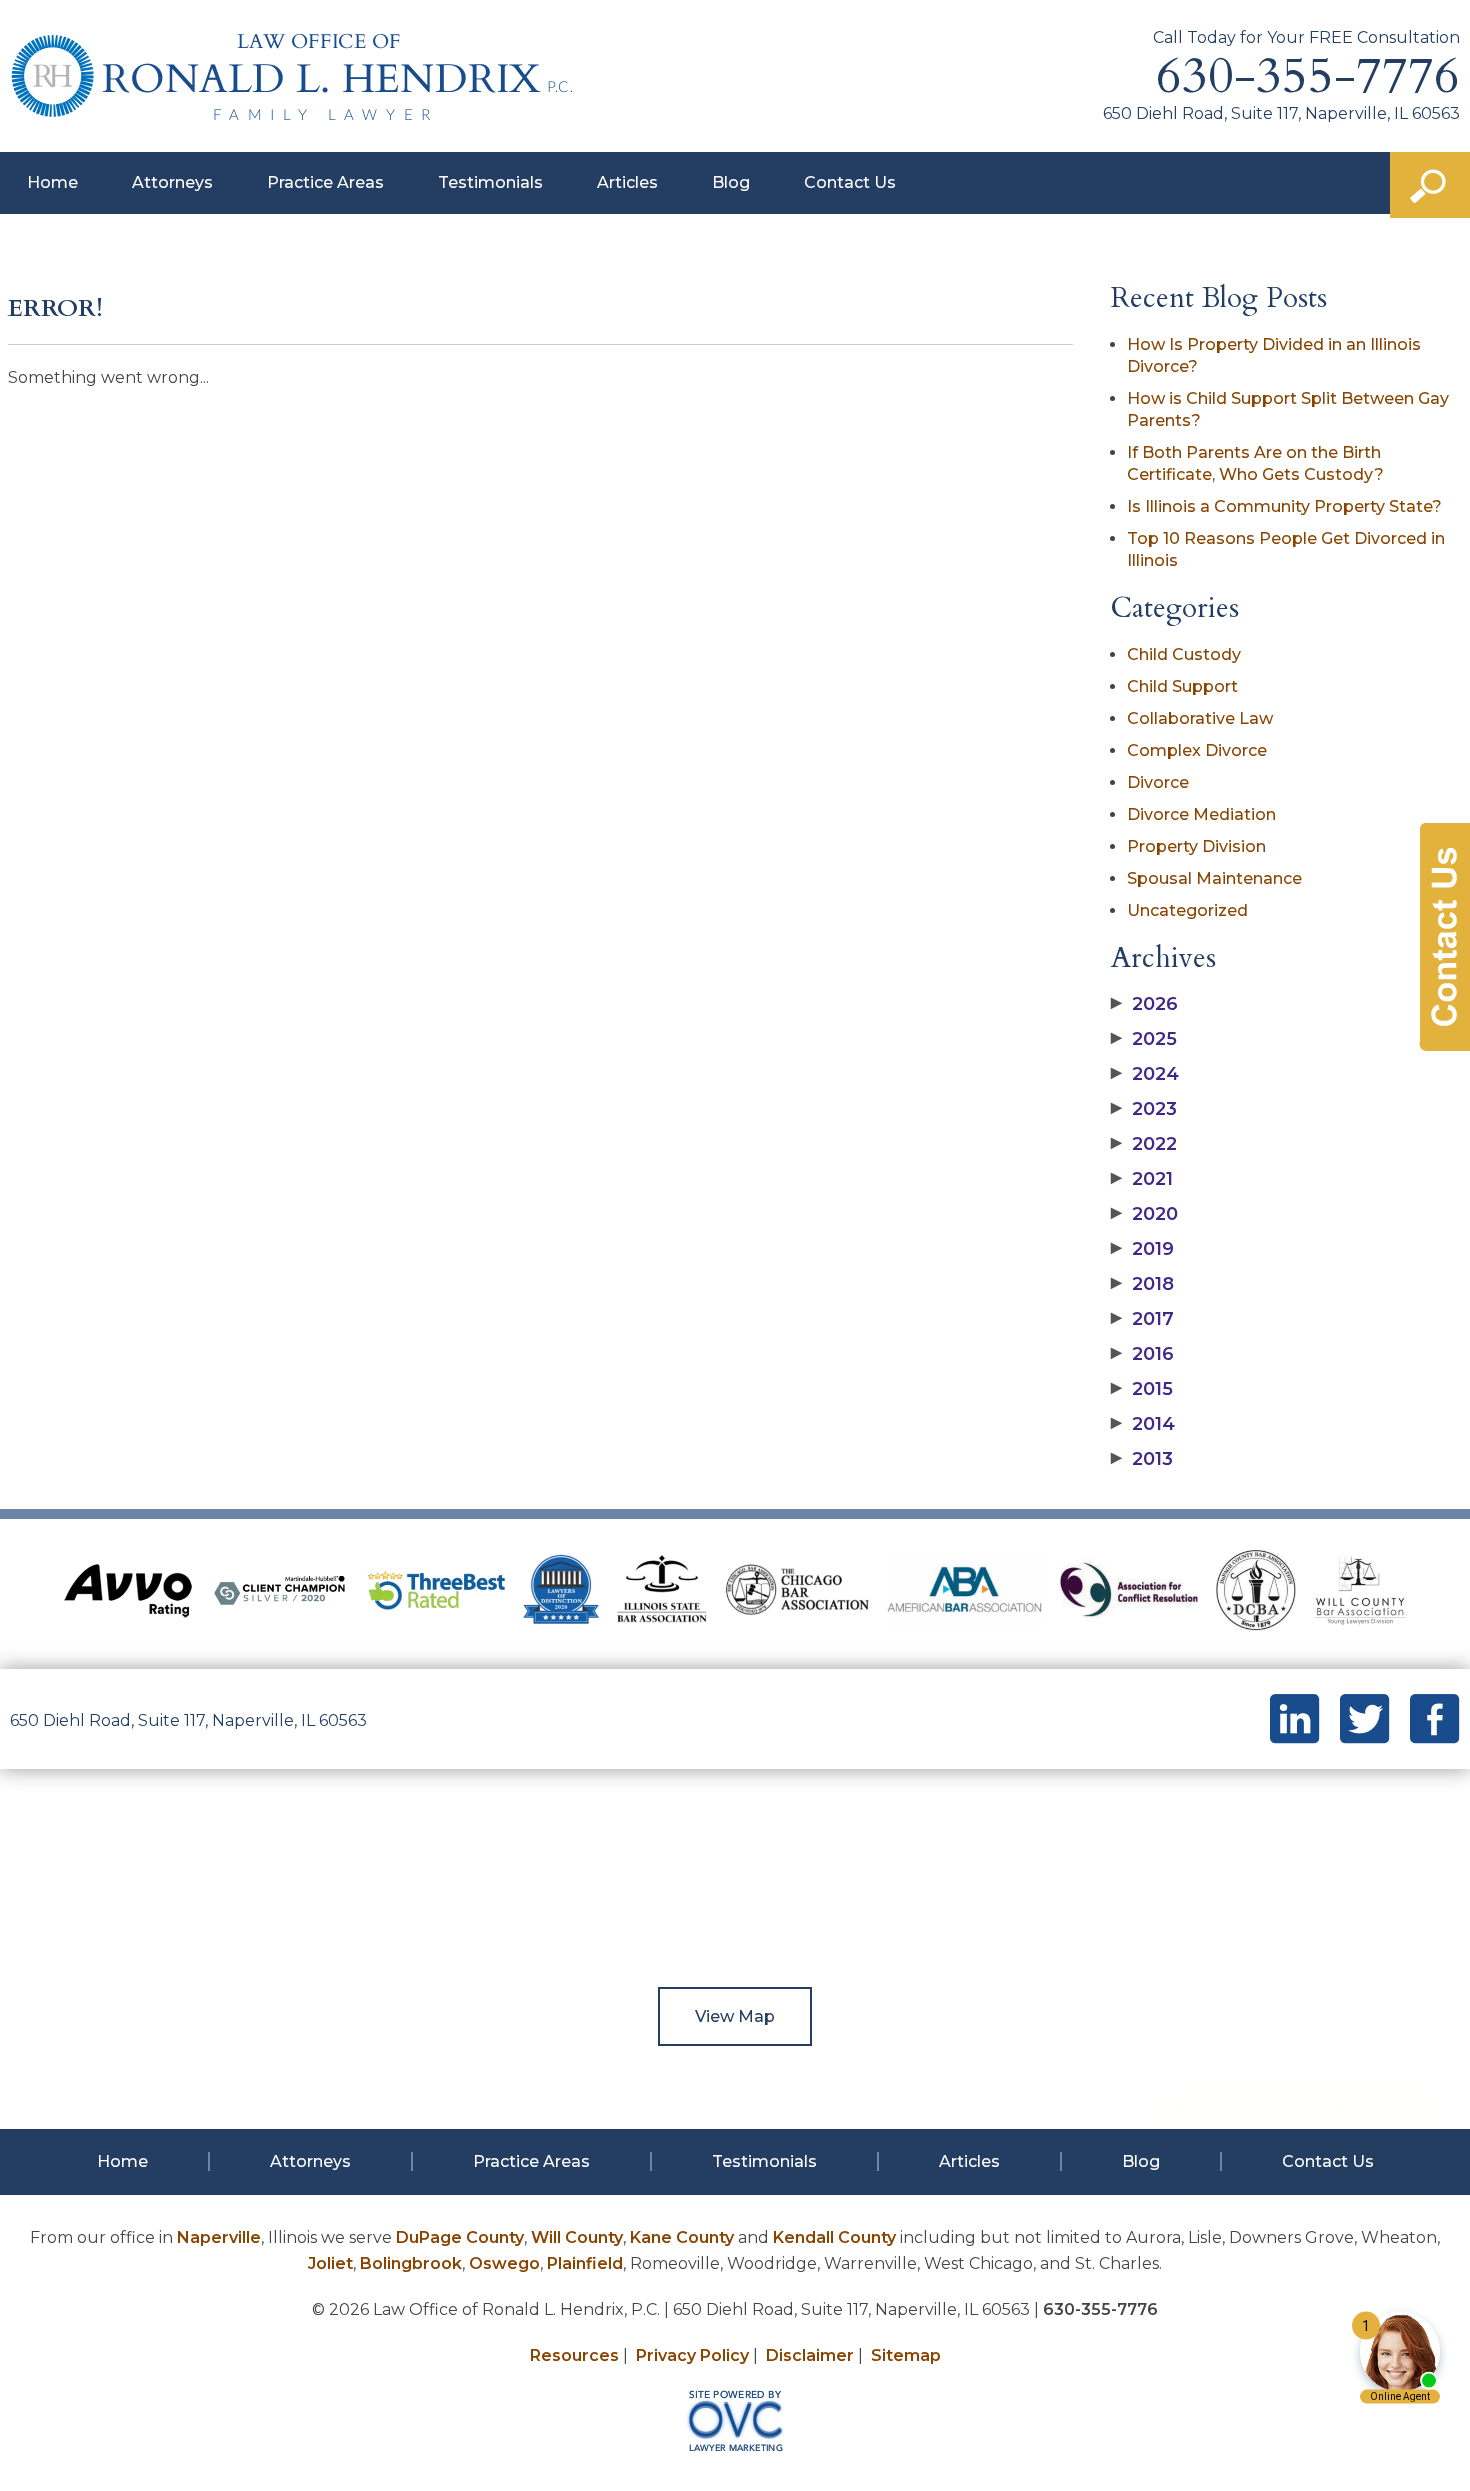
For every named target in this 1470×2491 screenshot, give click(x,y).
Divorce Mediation (1201, 814)
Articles (627, 182)
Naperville (219, 2237)
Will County (577, 2237)
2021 (1142, 1179)
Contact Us (850, 182)
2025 (1144, 1039)
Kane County (682, 2237)
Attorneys (172, 182)
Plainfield (585, 2263)
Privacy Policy (692, 2355)
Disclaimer (810, 2355)
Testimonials (490, 182)
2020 (1144, 1214)
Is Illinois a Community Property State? (1284, 506)
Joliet (330, 2263)
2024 (1145, 1074)
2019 (1142, 1249)
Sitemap (906, 2355)
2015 (1142, 1389)
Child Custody (1184, 654)
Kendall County (834, 2237)
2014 (1143, 1424)
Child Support (1182, 686)
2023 (1144, 1109)
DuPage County (460, 2237)
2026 (1144, 1004)
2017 (1142, 1319)
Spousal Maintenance (1214, 878)
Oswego (504, 2263)
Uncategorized (1187, 910)
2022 (1144, 1144)
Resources (574, 2355)
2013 (1142, 1459)
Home (52, 182)
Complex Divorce (1197, 750)
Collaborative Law (1200, 718)
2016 (1142, 1354)
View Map (735, 2016)
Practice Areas (325, 182)
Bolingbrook (411, 2263)
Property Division (1196, 846)
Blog (731, 182)
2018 (1142, 1284)
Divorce (1158, 782)
